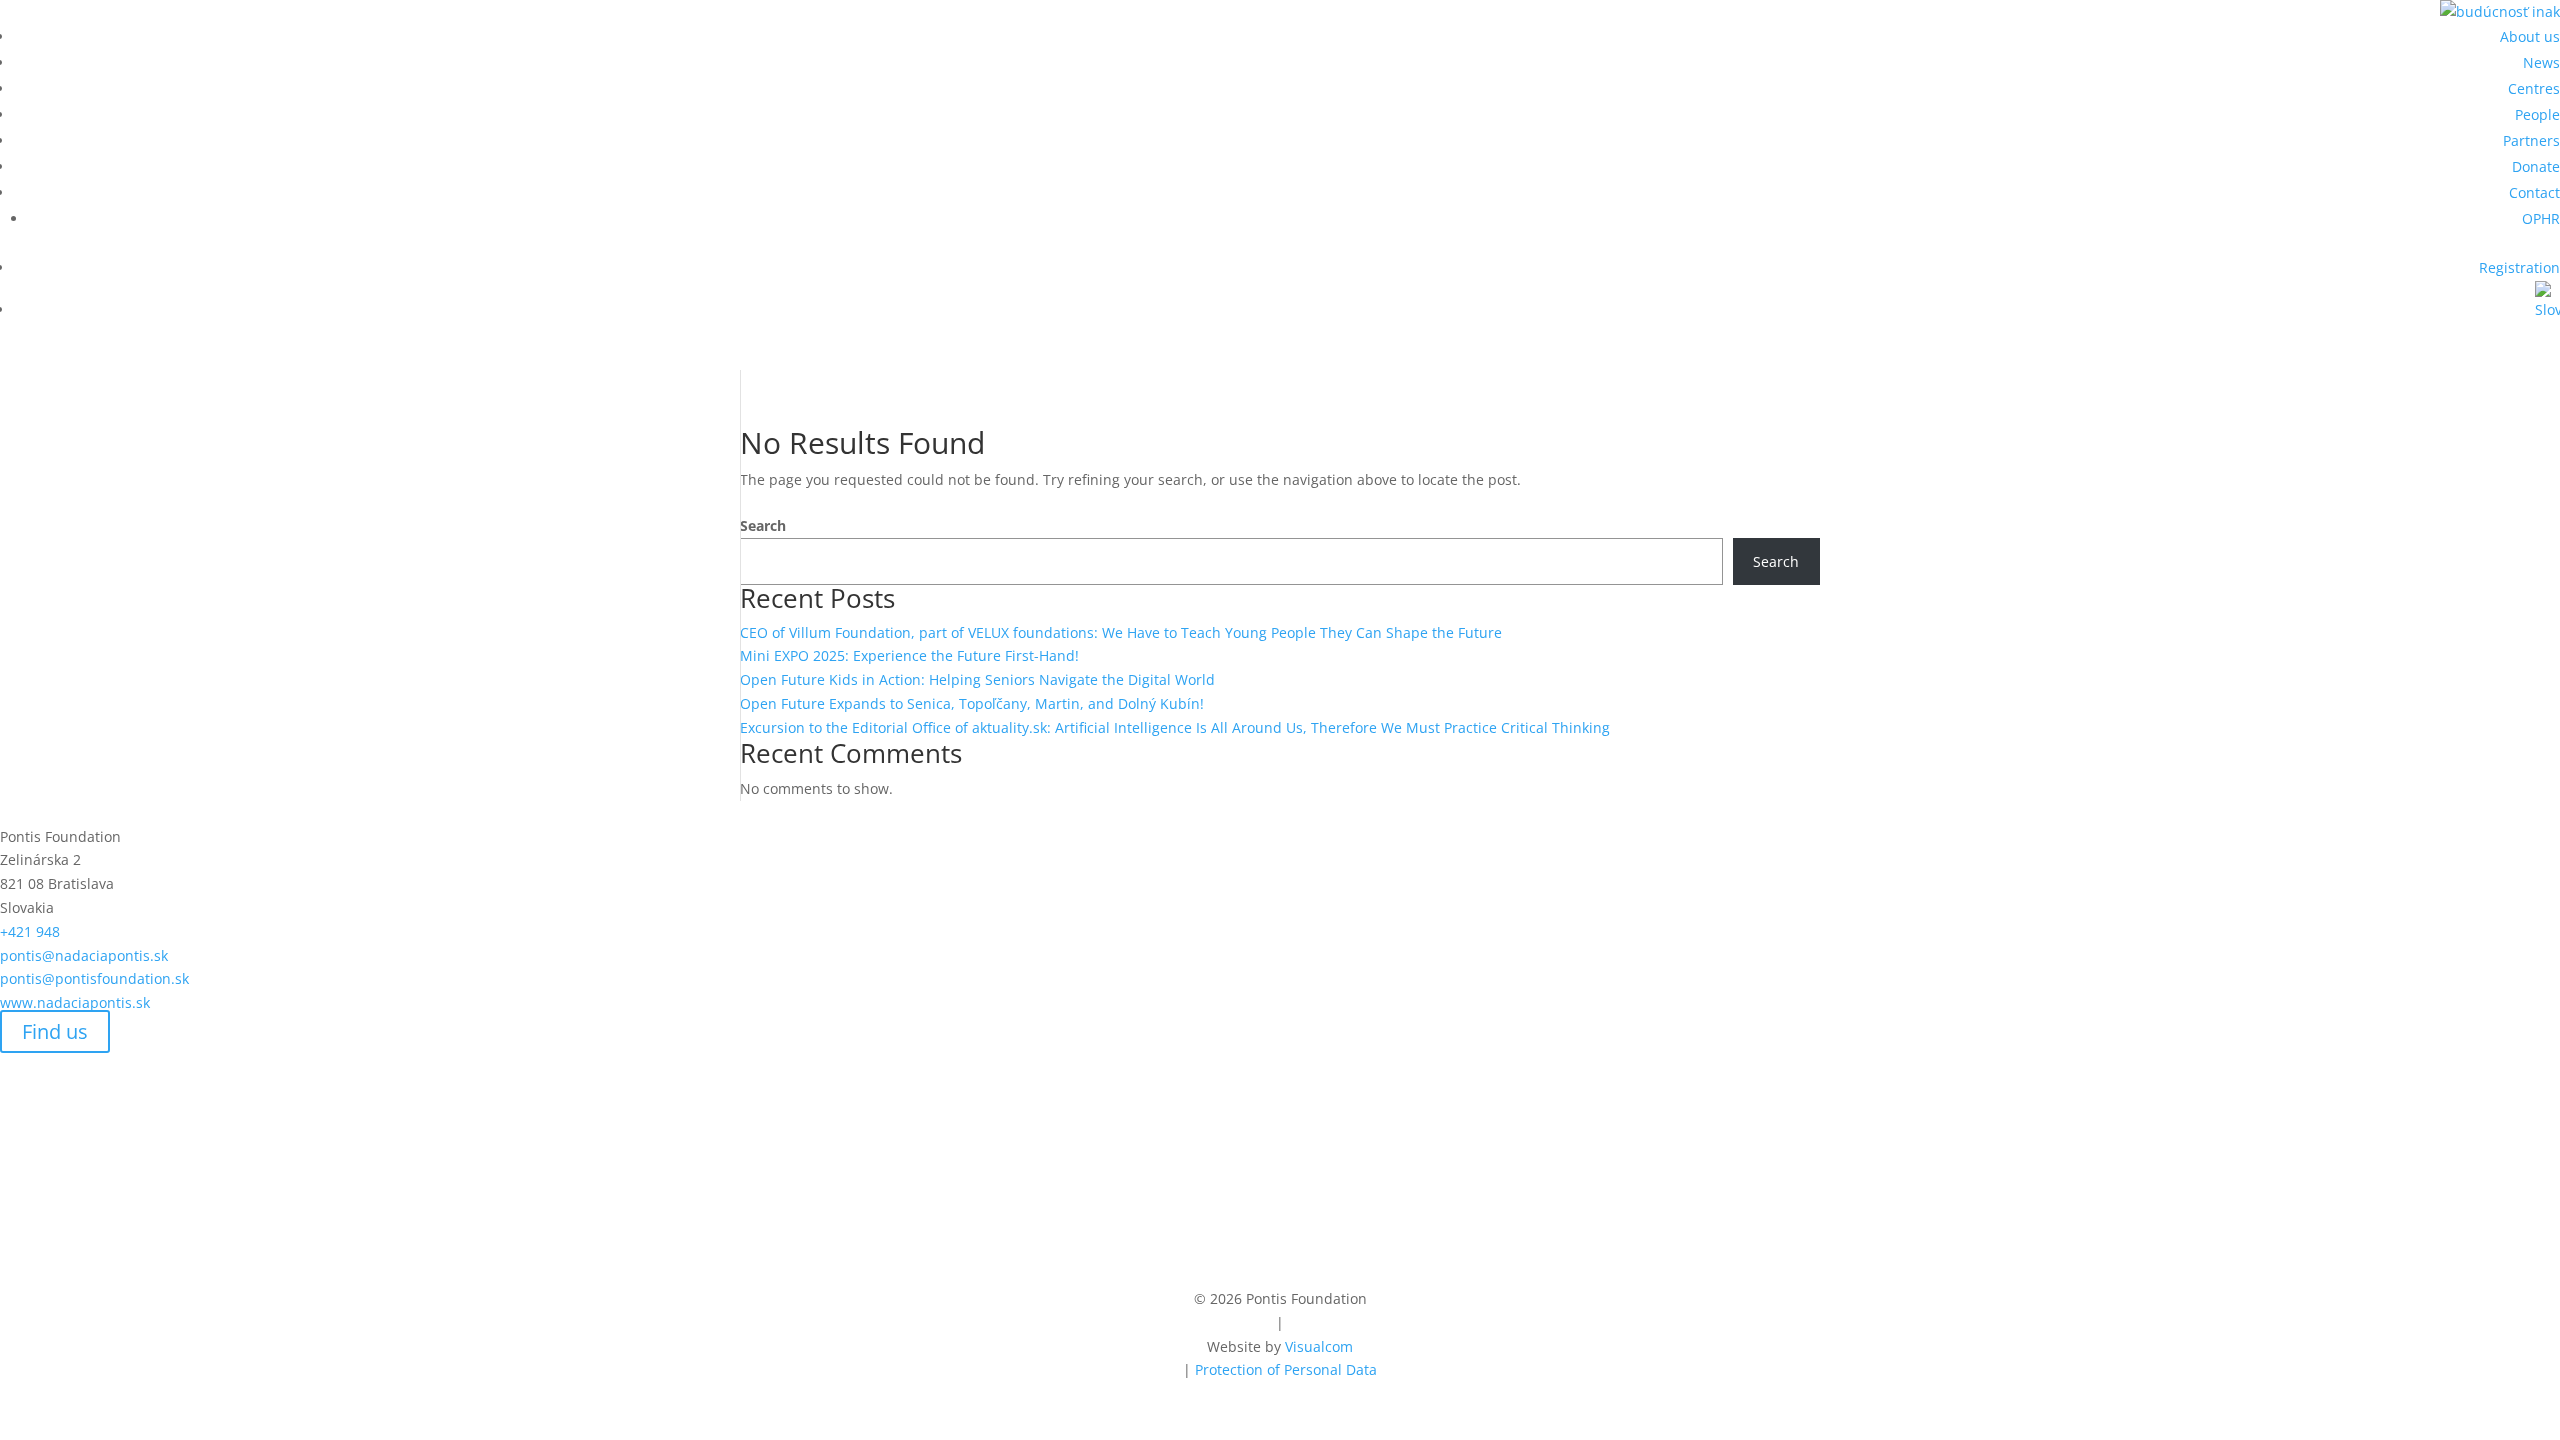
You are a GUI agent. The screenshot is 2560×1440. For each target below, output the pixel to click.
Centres (2534, 88)
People (2537, 114)
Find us (55, 1031)
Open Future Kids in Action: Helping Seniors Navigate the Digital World (977, 679)
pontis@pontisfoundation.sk (94, 978)
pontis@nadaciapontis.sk (84, 955)
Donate (2536, 166)
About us (2530, 36)
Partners (2531, 140)
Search (763, 525)
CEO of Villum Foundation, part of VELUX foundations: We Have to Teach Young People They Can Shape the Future (1121, 632)
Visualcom (1319, 1346)
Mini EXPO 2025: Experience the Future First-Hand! (909, 655)
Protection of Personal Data (1286, 1369)
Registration (2519, 267)
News (2541, 62)
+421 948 (58, 931)
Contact (2534, 192)
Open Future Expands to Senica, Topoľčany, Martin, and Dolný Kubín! (972, 703)
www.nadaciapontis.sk (75, 1002)
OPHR (2541, 218)
